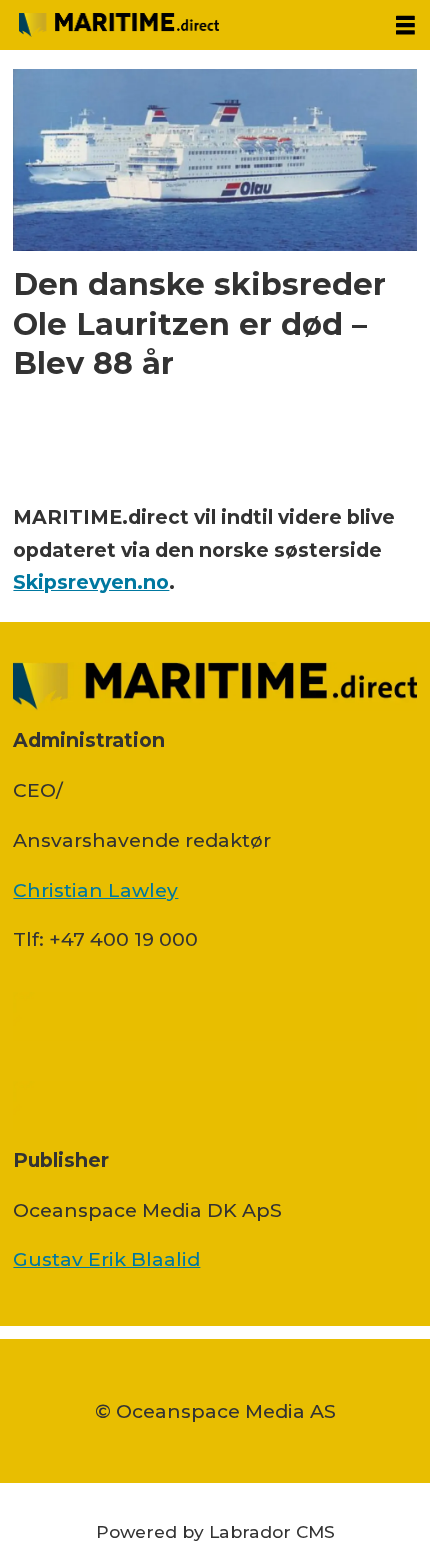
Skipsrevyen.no (91, 582)
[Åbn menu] (405, 25)
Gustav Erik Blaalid (106, 1259)
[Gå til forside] (190, 25)
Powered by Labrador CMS (215, 1531)
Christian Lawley (95, 890)
